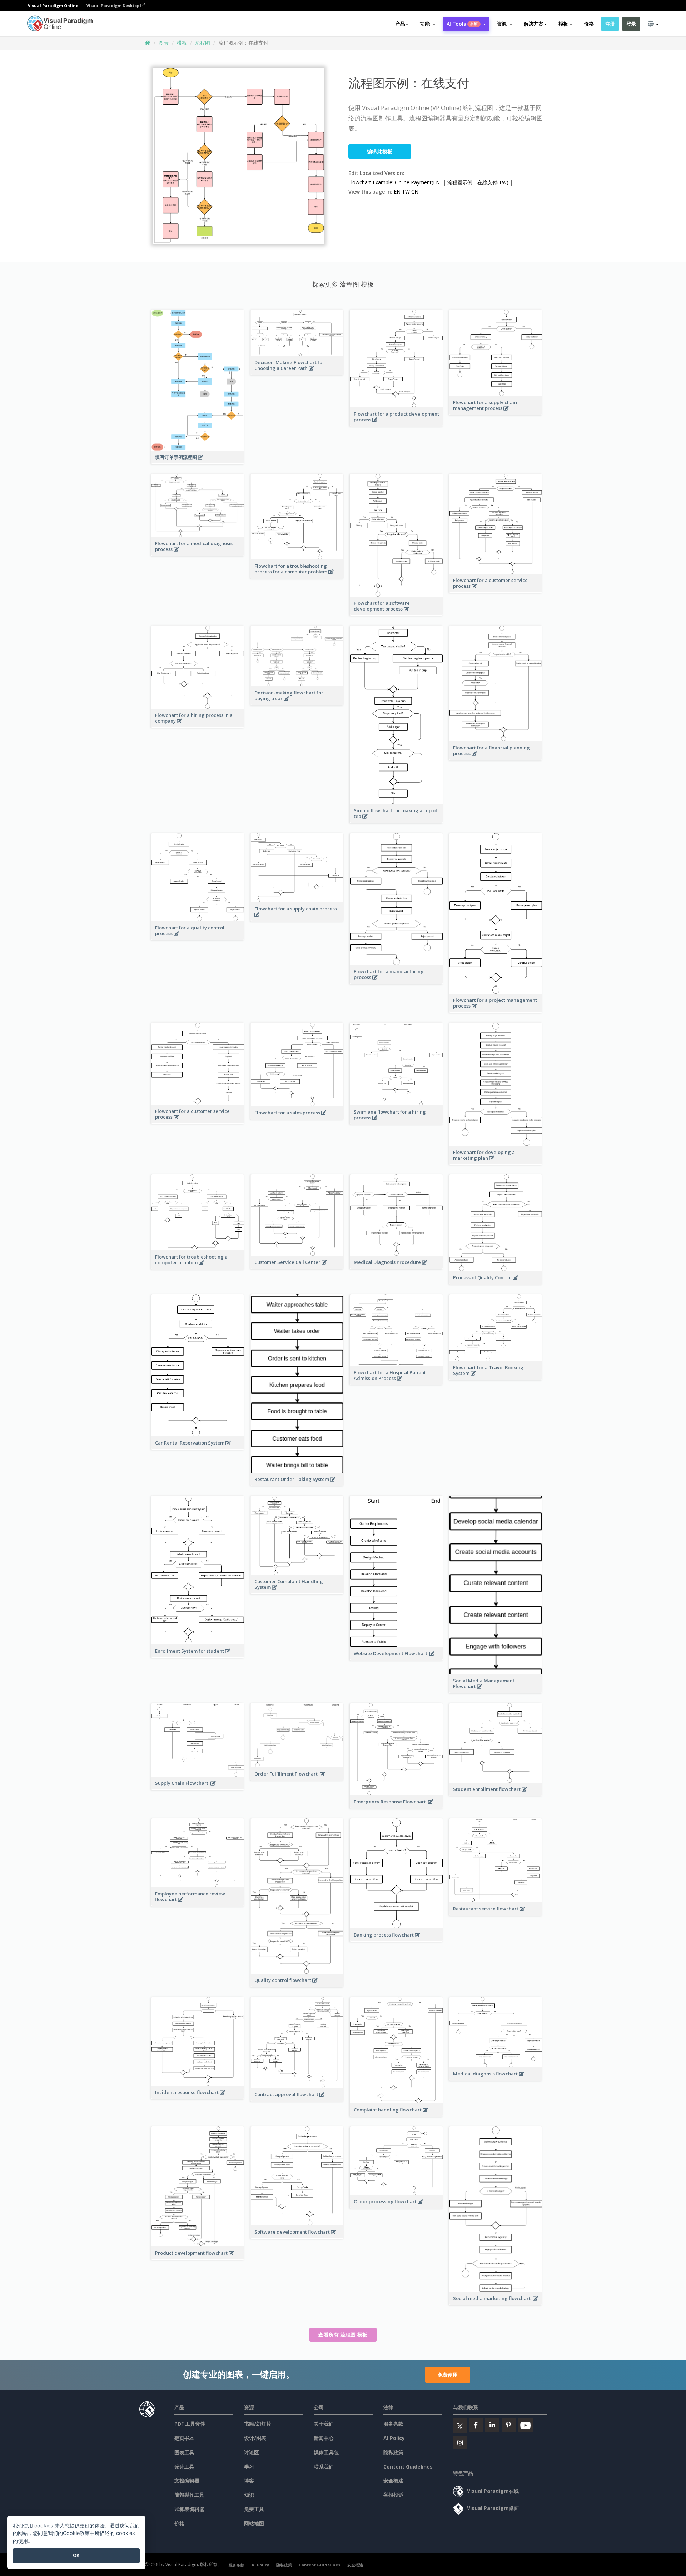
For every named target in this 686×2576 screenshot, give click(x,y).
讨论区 (252, 2452)
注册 (610, 24)
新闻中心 (324, 2438)
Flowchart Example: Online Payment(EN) (395, 182)
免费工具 (254, 2509)
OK (76, 2555)
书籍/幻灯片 (258, 2424)
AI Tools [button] (462, 24)
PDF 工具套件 (190, 2424)
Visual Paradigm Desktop (113, 6)
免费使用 (448, 2375)
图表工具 (184, 2452)
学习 (249, 2467)
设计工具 (184, 2467)
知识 (249, 2495)
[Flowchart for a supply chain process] (297, 918)
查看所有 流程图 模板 (343, 2334)
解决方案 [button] (534, 24)
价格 (589, 24)
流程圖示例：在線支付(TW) (478, 182)
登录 (631, 24)
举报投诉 (393, 2495)
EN (397, 192)
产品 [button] (400, 24)
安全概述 (393, 2480)
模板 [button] (563, 24)
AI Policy (394, 2438)
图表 (164, 43)
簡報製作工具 (189, 2495)
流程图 (203, 43)
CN (415, 192)
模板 (182, 43)
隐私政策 (393, 2452)
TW (406, 192)
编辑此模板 (380, 151)
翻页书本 (184, 2438)
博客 (249, 2480)
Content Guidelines (408, 2467)
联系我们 (324, 2467)
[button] (427, 24)
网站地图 (254, 2523)
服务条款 (393, 2424)
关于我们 (324, 2424)
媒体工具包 (326, 2452)
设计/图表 (255, 2438)
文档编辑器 (187, 2480)
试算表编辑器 (189, 2509)
